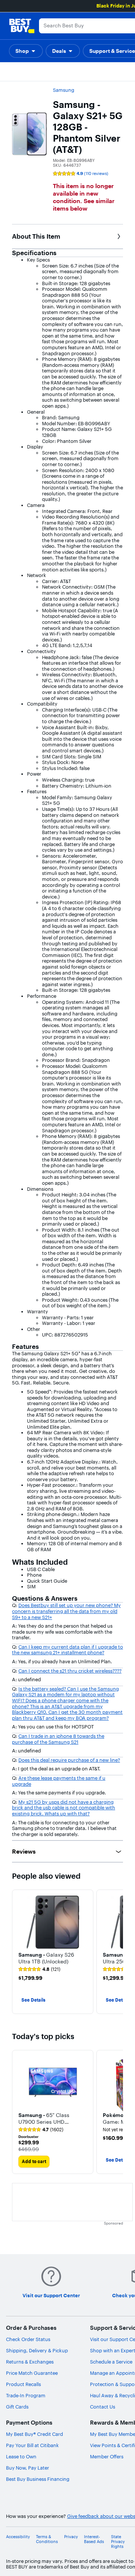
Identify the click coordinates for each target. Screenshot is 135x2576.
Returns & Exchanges (30, 2362)
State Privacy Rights (118, 2542)
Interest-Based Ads (94, 2539)
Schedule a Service (111, 2362)
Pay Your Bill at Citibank (32, 2445)
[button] (26, 51)
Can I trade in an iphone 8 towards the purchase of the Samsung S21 (58, 1739)
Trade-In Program (26, 2395)
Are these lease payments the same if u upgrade (59, 1781)
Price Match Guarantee (32, 2373)
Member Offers (107, 2456)
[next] (117, 1952)
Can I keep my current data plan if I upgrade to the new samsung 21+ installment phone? (67, 1650)
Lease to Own (21, 2456)
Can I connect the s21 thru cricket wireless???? (70, 1671)
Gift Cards (17, 2407)
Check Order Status (28, 2339)
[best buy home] (22, 26)
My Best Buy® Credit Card (34, 2434)
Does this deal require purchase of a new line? (69, 1760)
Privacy (71, 2537)
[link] (39, 1969)
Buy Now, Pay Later (28, 2468)
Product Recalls (23, 2384)
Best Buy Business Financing (38, 2479)
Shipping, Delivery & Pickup (37, 2350)
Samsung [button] (64, 90)
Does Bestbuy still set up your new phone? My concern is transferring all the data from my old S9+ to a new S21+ (66, 1611)
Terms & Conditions (47, 2539)
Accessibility (18, 2537)
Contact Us (103, 2407)
